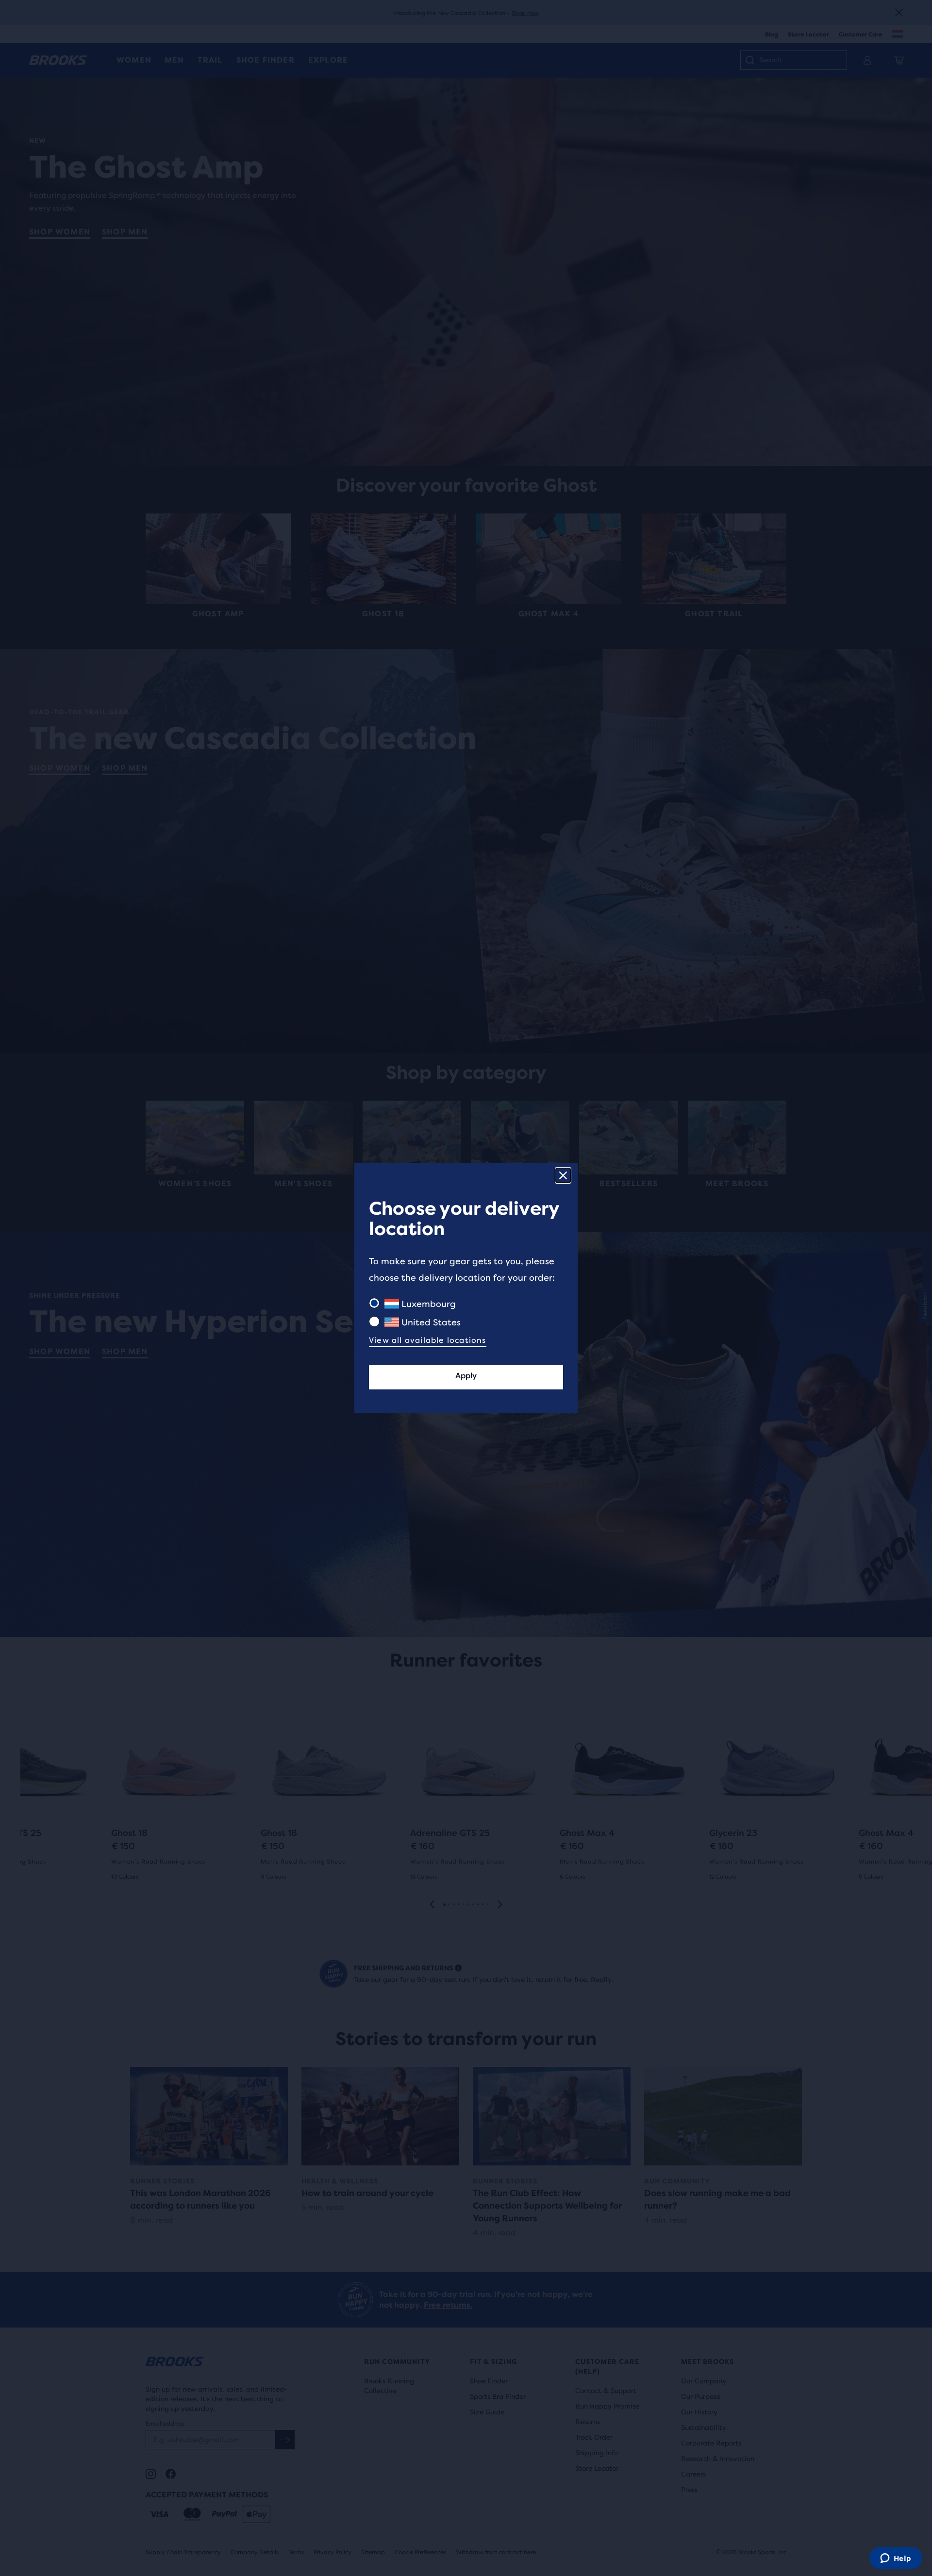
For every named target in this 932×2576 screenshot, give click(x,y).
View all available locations (428, 1340)
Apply (466, 1376)
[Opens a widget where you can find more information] (896, 2559)
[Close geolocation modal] (563, 1175)
